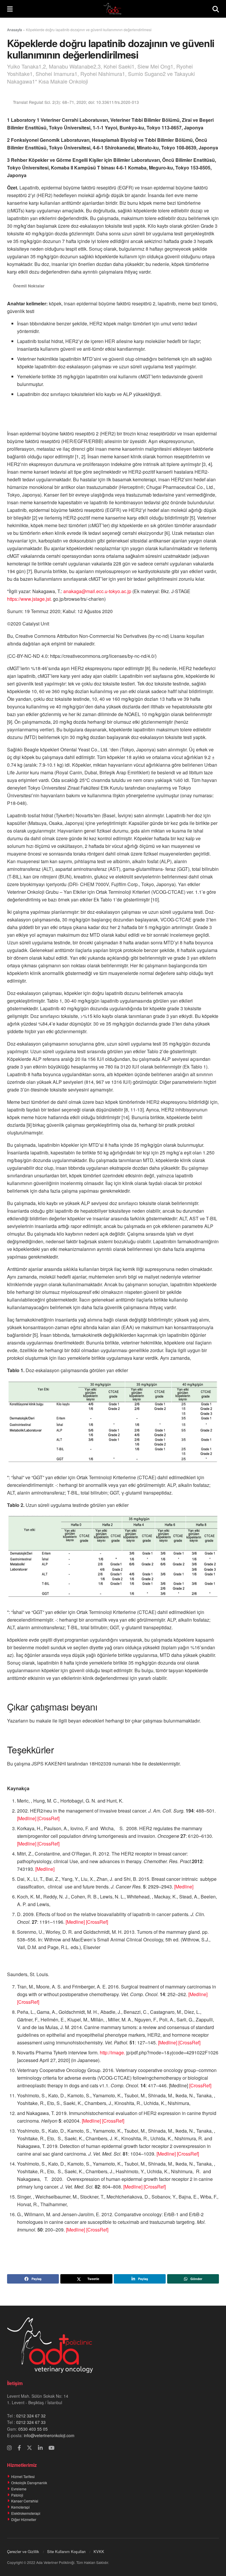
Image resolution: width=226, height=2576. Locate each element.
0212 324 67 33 (31, 2422)
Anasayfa (15, 30)
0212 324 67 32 (31, 2416)
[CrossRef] (48, 1818)
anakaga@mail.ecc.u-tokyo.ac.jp (97, 591)
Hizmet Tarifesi (23, 2476)
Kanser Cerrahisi (25, 2501)
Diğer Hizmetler (24, 2519)
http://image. (112, 2052)
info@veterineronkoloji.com (49, 2435)
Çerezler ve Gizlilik (23, 2551)
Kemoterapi (20, 2507)
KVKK (99, 2551)
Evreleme (19, 2489)
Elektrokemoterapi (26, 2513)
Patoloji (17, 2495)
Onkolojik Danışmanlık (29, 2483)
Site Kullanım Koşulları (66, 2551)
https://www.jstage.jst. (29, 599)
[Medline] (27, 1818)
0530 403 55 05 (33, 2429)
